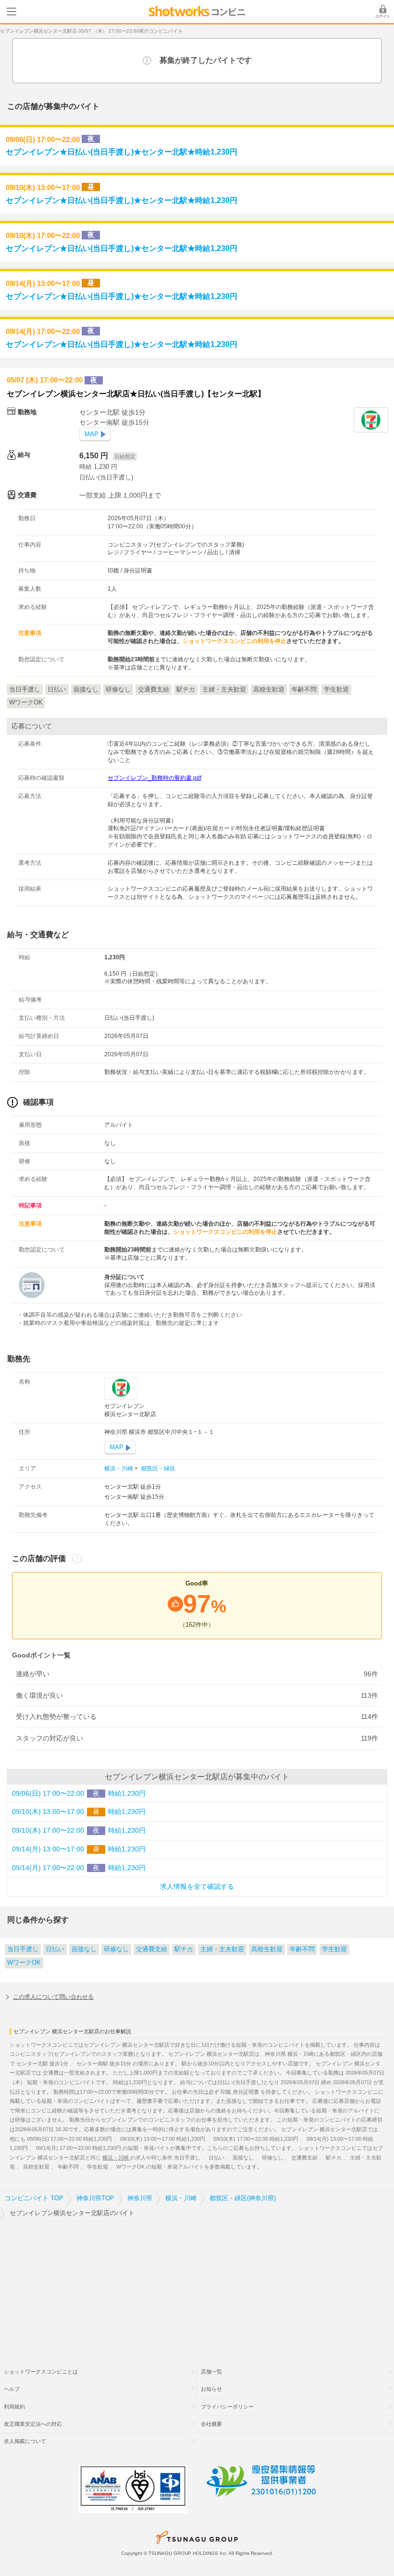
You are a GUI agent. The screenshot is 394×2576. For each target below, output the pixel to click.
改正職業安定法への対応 (33, 2424)
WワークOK (24, 1963)
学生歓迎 (334, 1949)
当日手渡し (23, 1949)
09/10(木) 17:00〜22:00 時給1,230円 (79, 1831)
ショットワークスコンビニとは (41, 2372)
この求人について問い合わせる (53, 1997)
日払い (55, 1949)
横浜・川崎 (119, 1468)
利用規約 (14, 2407)
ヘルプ (12, 2389)
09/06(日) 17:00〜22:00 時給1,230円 (79, 1794)
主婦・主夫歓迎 (222, 1949)
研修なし (116, 1949)
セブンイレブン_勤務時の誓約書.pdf (154, 778)
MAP (92, 434)
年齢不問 (302, 1949)
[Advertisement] (197, 2286)
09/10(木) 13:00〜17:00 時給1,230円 (79, 1812)
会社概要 (211, 2424)
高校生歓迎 (267, 1949)
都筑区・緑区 (157, 1468)
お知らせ (211, 2389)
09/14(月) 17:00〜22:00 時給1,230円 (79, 1868)
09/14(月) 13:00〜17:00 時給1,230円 (79, 1849)
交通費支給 (152, 1949)
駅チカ (184, 1949)
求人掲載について (25, 2441)
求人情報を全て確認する (197, 1887)
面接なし (84, 1949)
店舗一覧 (211, 2372)
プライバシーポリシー (227, 2407)
